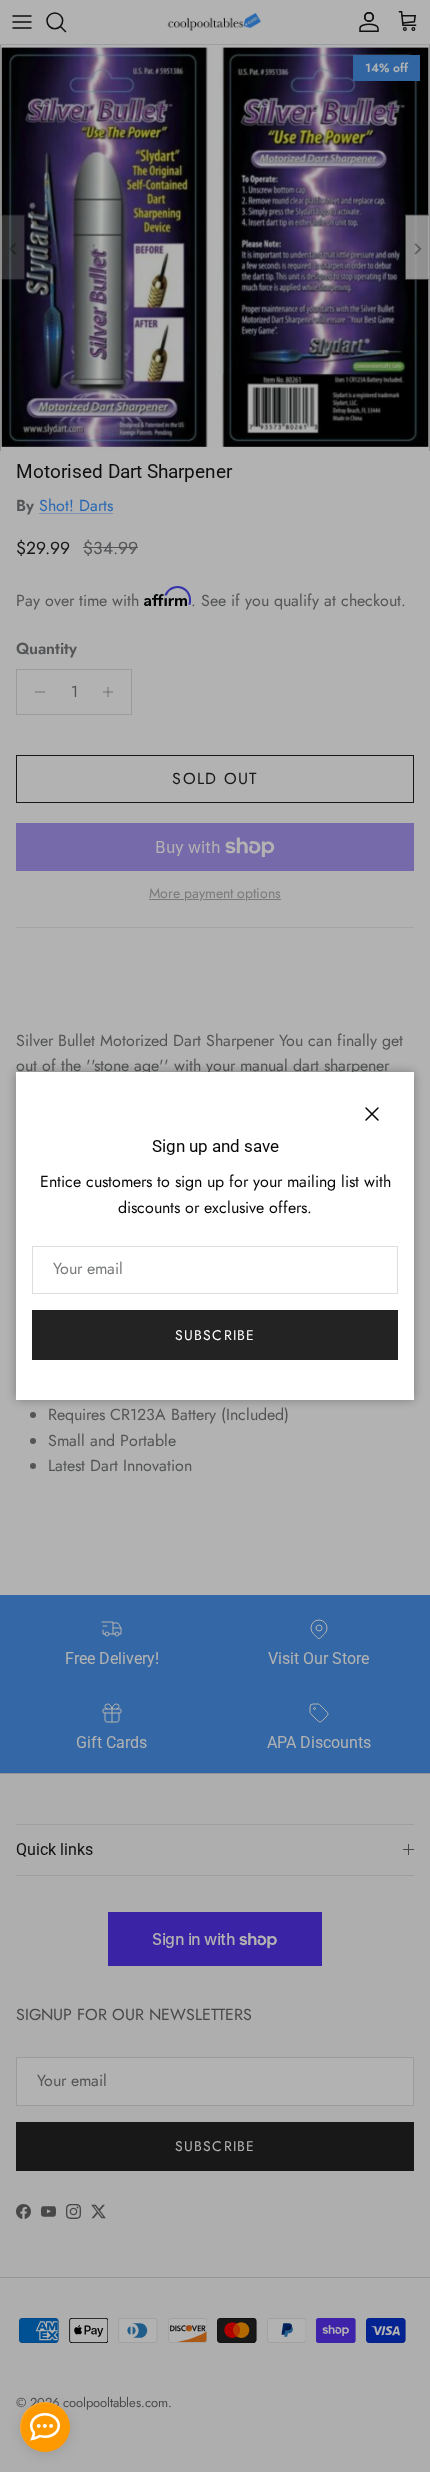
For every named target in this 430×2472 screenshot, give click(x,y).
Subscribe (215, 1335)
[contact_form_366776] (45, 2427)
